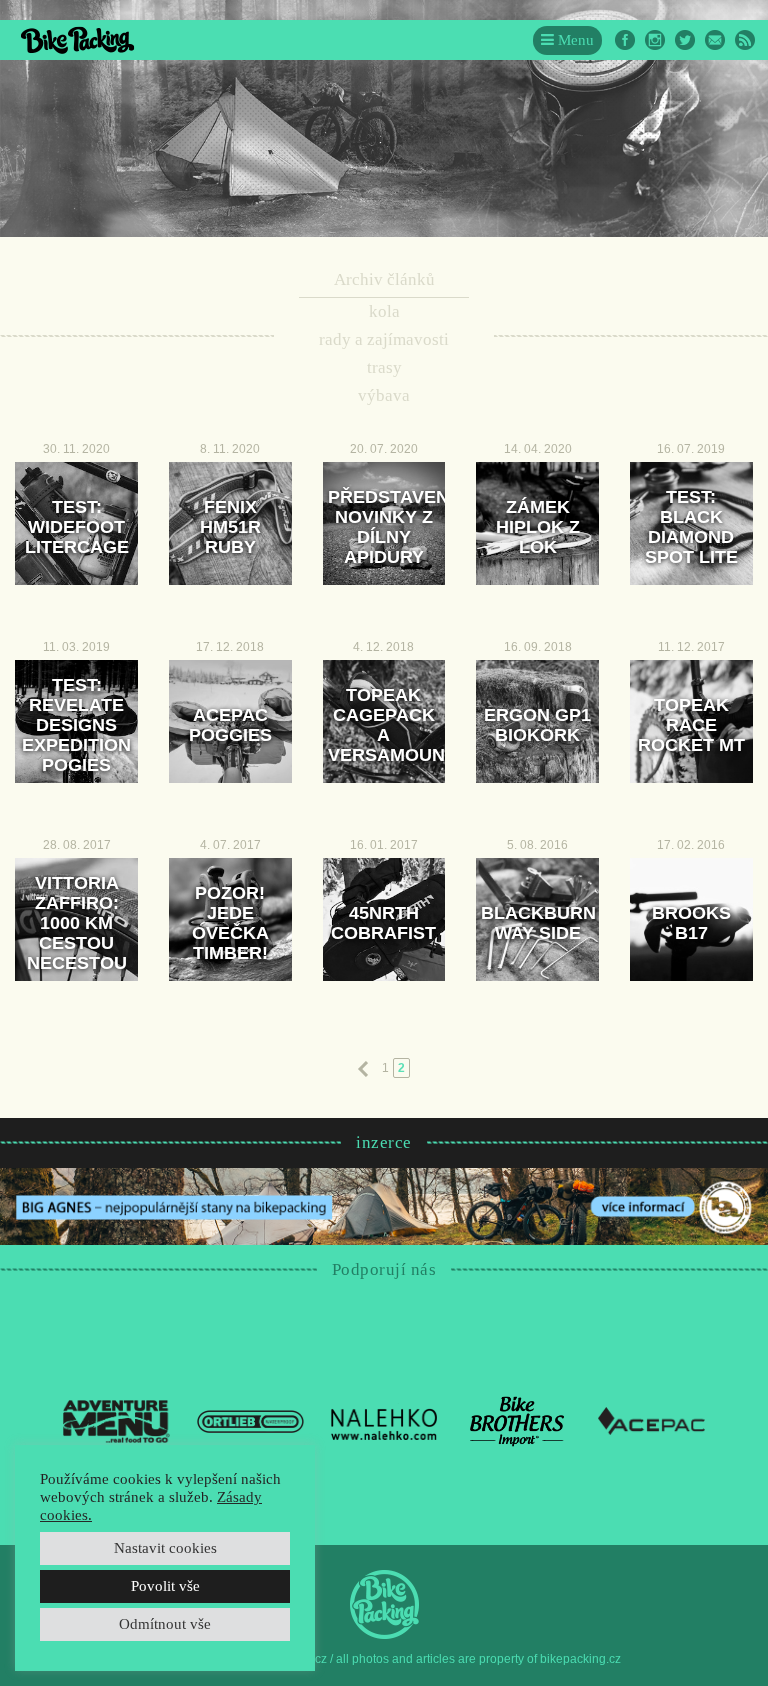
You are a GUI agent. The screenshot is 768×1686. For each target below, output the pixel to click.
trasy (384, 367)
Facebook (625, 40)
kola (384, 311)
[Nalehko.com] (384, 1420)
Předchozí (363, 1069)
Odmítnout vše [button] (165, 1624)
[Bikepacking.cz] (77, 40)
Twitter (685, 40)
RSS (745, 40)
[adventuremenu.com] (116, 1420)
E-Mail (715, 40)
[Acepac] (651, 1420)
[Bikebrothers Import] (517, 1420)
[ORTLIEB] (250, 1420)
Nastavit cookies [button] (165, 1548)
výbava (384, 395)
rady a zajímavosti (384, 339)
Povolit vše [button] (165, 1586)
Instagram (655, 40)
